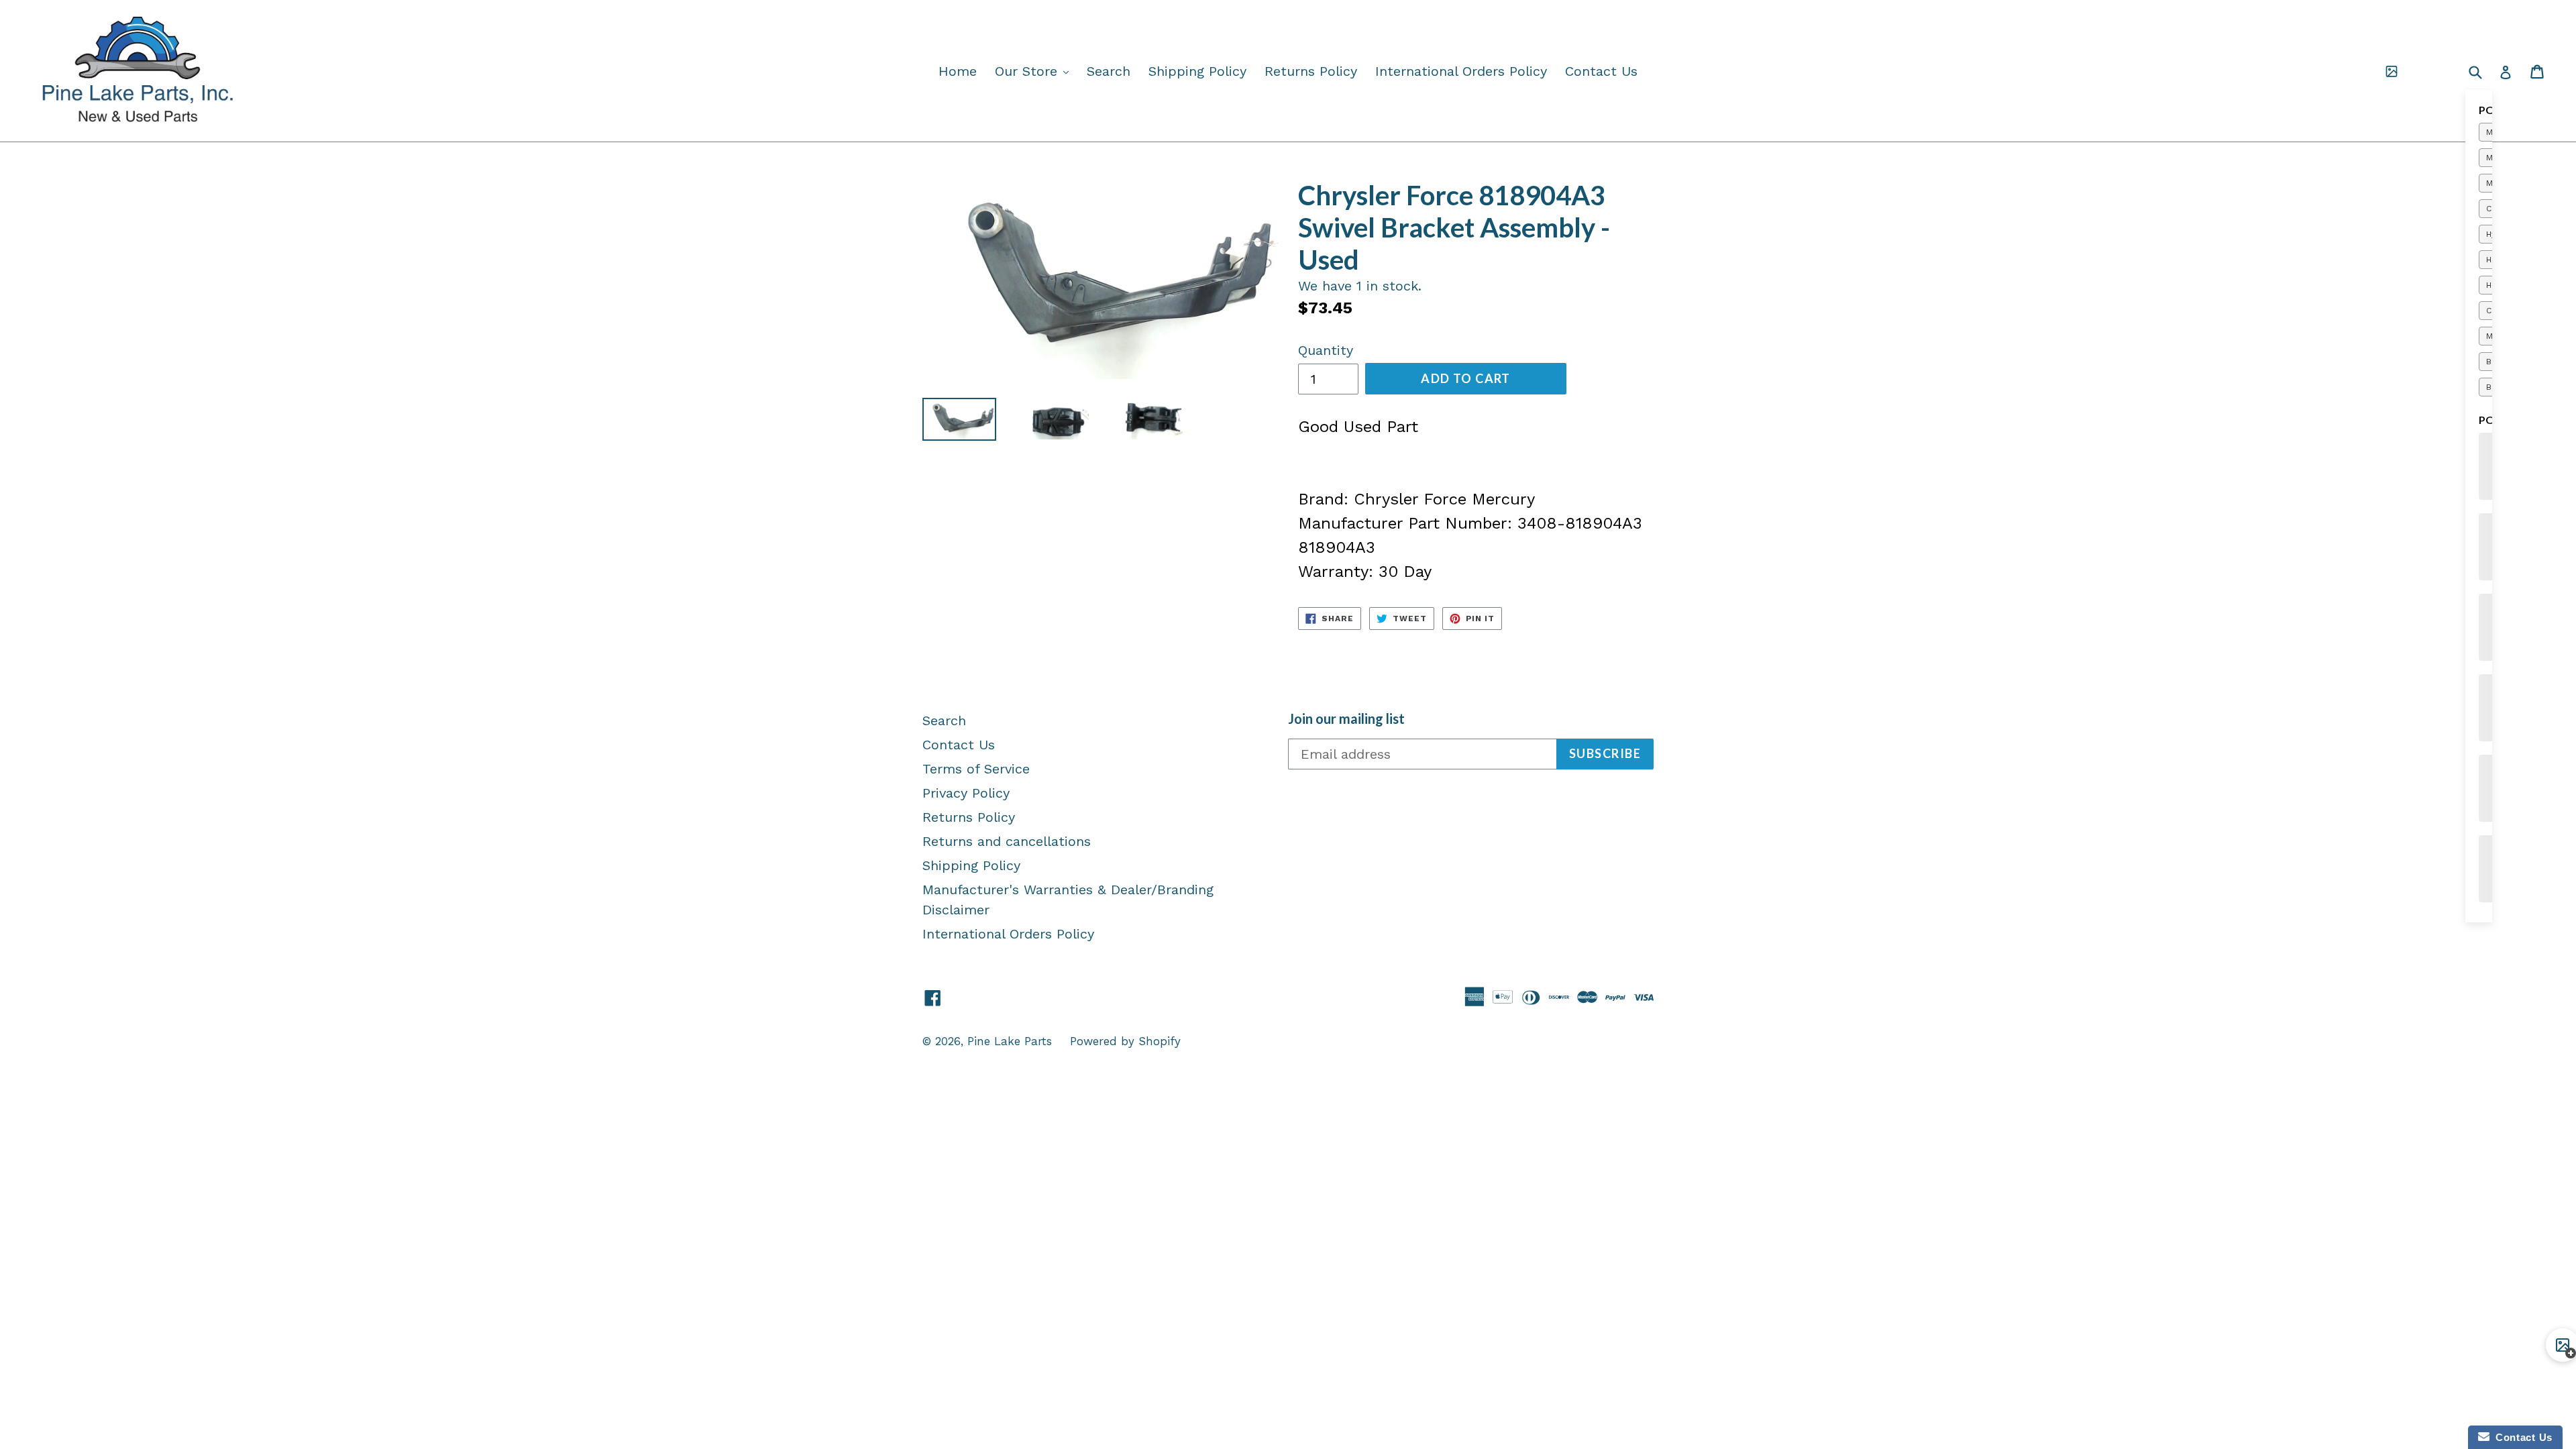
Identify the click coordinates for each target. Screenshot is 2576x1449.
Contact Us (1601, 71)
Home (958, 71)
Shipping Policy (1197, 71)
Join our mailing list (1346, 718)
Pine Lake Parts (1010, 1041)
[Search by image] (2392, 71)
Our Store (1035, 71)
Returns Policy (1311, 71)
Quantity (1326, 350)
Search (1109, 71)
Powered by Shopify (1125, 1041)
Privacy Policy (966, 793)
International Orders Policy (1461, 71)
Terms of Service (976, 769)
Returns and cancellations (1007, 841)
